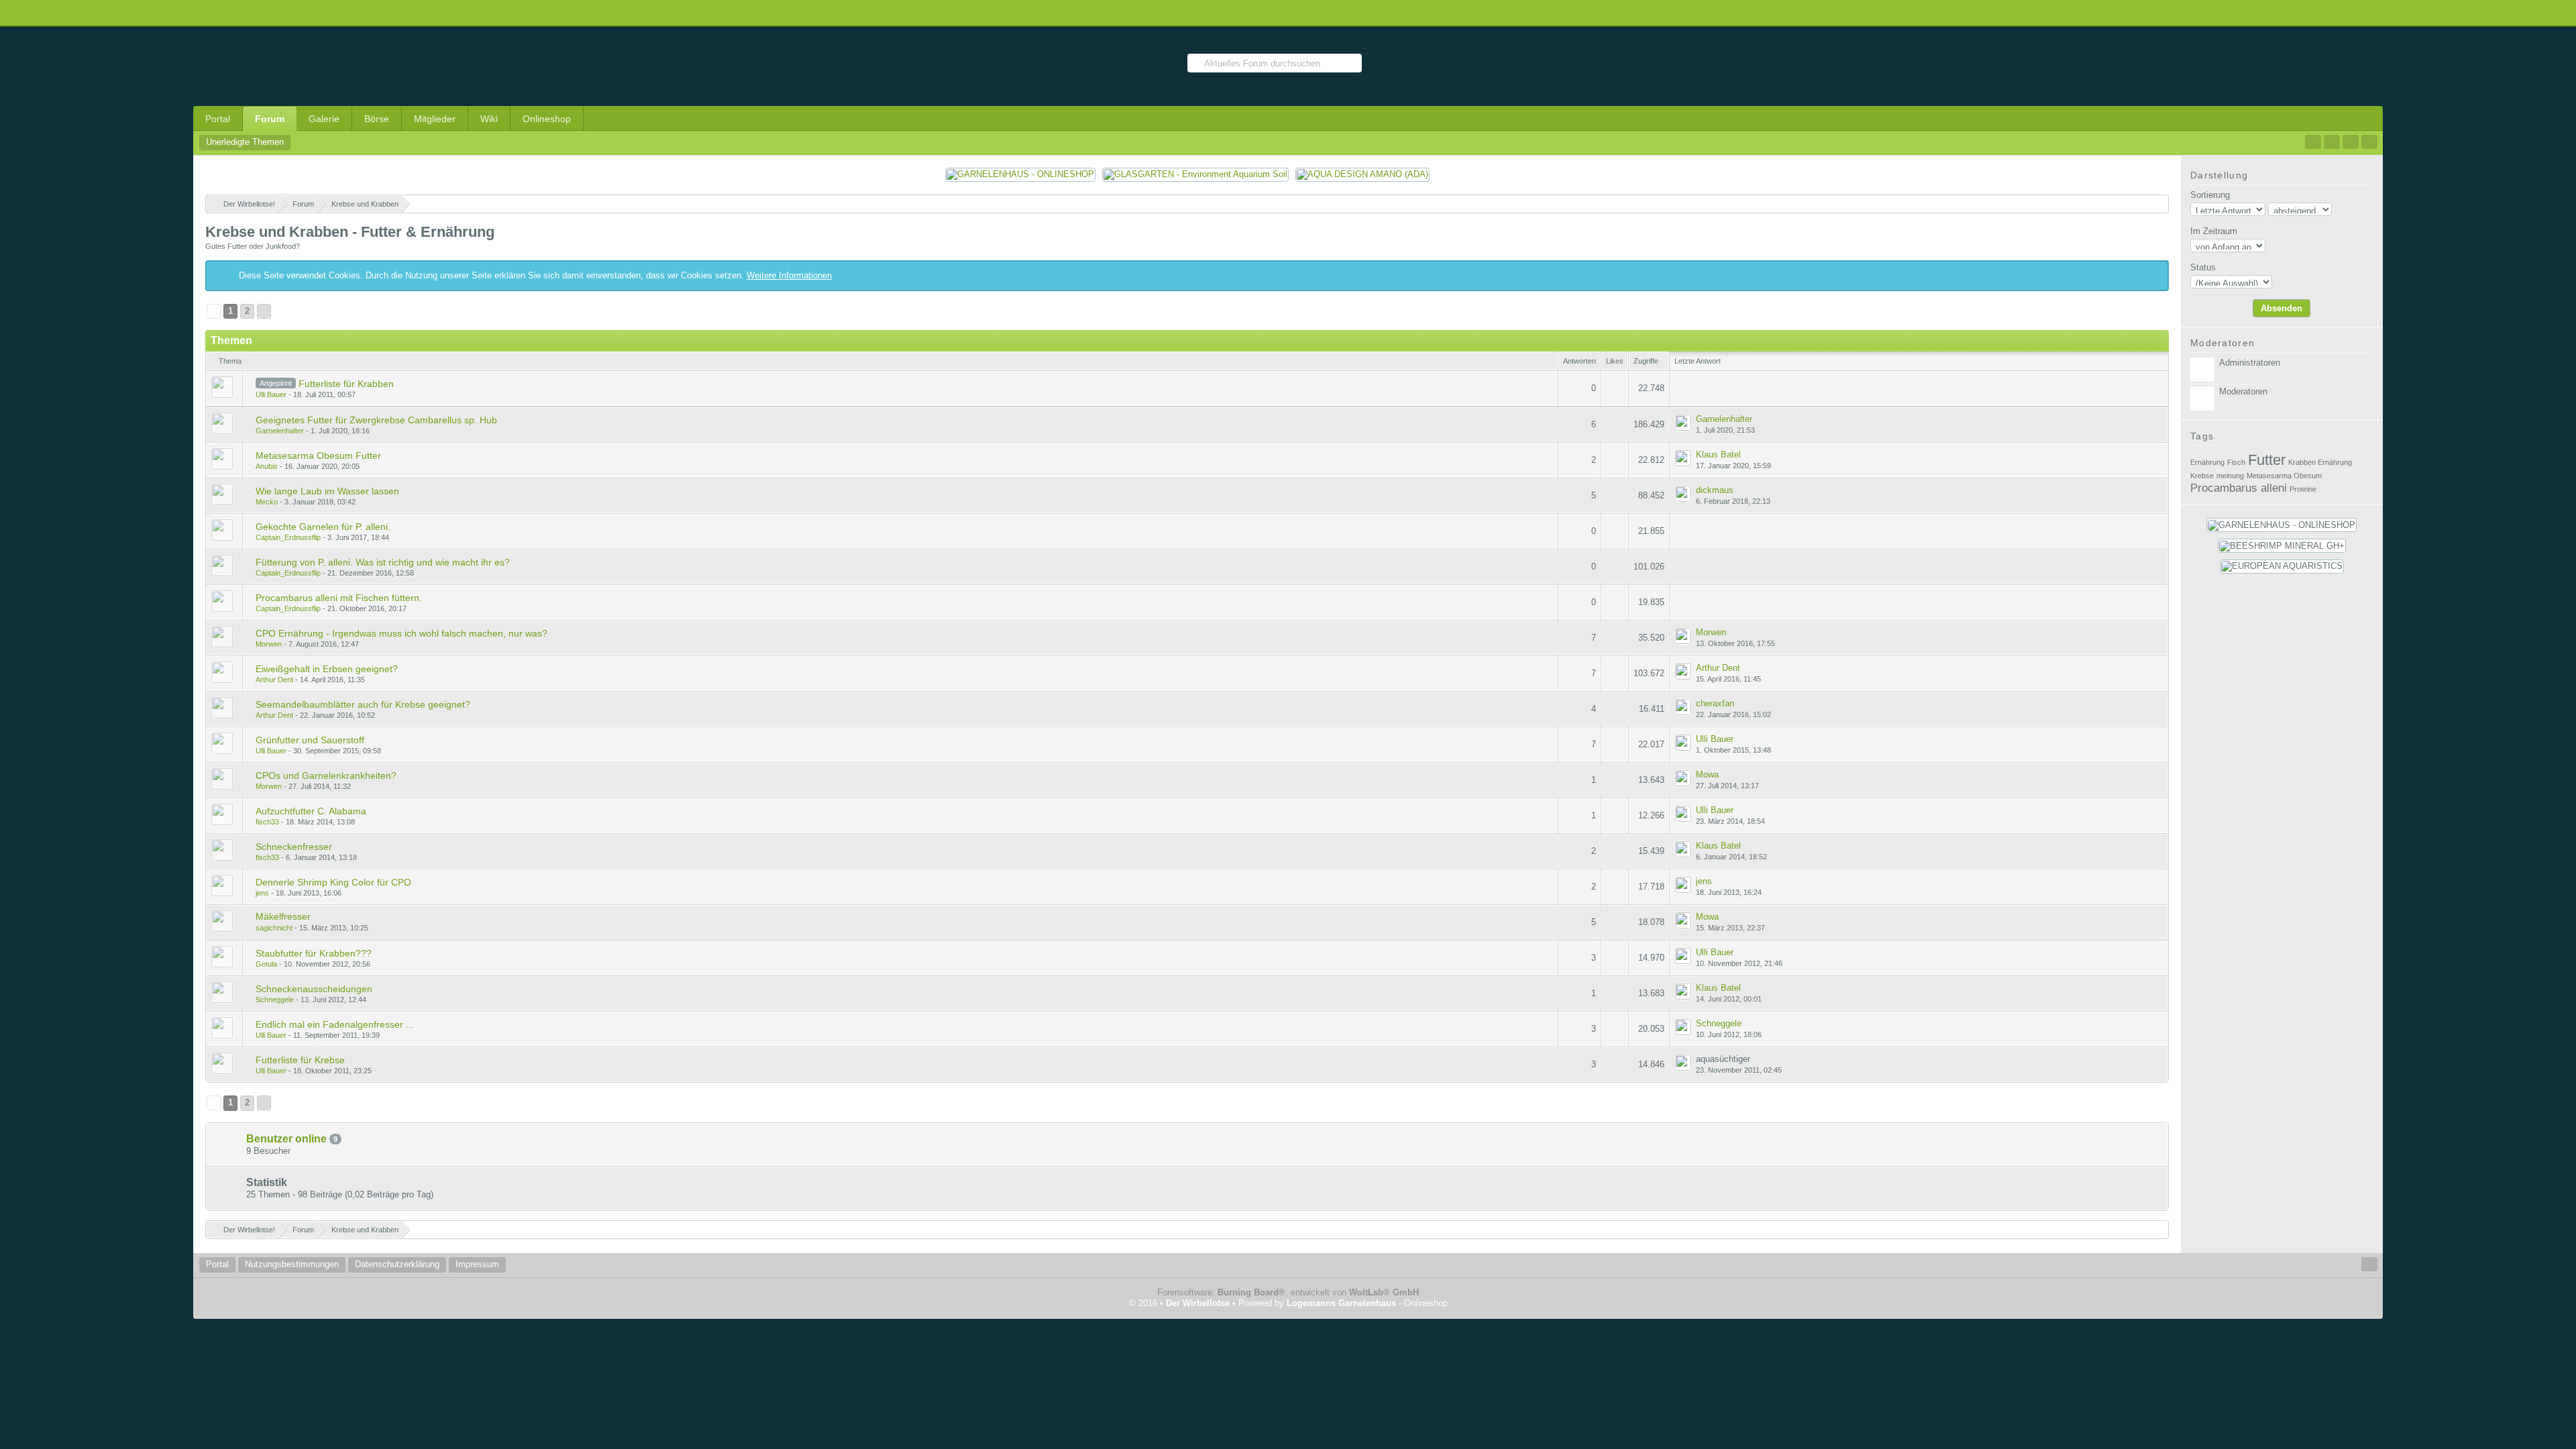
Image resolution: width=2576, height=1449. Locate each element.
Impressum (477, 1264)
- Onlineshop (1367, 1303)
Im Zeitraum (2214, 231)
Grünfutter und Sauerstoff (310, 740)
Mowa (1707, 774)
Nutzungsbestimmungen (292, 1264)
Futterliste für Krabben (346, 384)
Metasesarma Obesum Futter (318, 455)
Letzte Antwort (1698, 361)
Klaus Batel (1718, 454)
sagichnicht (274, 928)
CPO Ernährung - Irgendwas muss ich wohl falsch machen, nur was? (401, 633)
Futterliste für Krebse (300, 1060)
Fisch (2236, 462)
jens (262, 893)
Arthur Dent (274, 680)
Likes (1615, 361)
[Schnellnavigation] (2351, 142)
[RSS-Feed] (2332, 142)
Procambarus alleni (2239, 488)
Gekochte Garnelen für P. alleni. (323, 527)
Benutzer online (286, 1139)
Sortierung (2210, 195)
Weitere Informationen (789, 275)
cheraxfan (1715, 703)
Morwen (269, 644)
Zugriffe (1646, 361)
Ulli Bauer (271, 394)
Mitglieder (435, 119)
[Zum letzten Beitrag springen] (1683, 423)
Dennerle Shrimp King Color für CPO (333, 882)
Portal (218, 119)
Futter (2267, 460)
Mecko (267, 502)
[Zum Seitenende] (2369, 142)
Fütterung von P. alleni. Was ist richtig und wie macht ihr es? (383, 562)
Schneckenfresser (294, 847)
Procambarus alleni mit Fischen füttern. (339, 598)
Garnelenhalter (280, 431)
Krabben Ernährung (2320, 462)
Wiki (489, 119)
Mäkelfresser (283, 916)
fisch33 (267, 822)
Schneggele (275, 1000)
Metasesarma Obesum (2284, 476)
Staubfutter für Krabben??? (314, 953)
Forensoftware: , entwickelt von (1288, 1292)
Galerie (324, 119)
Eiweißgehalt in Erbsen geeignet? (327, 669)
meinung (2230, 476)
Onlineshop (547, 119)
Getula (266, 964)
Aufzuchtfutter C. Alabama (311, 811)
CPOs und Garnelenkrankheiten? (326, 775)
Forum (270, 119)
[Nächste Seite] (264, 311)
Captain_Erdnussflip (288, 537)
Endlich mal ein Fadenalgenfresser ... (335, 1024)
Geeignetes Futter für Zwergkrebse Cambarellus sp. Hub (376, 420)
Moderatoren (2243, 391)
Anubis (267, 466)
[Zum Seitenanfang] (2369, 1264)
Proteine (2303, 489)
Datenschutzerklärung (397, 1264)
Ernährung (2207, 462)
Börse (377, 119)
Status (2203, 267)
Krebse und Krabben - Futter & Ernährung (350, 232)
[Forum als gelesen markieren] (2313, 142)
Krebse (2202, 476)
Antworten (1579, 361)
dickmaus (1715, 490)
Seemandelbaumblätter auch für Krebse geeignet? (363, 704)
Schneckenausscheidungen (314, 989)
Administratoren (2250, 363)
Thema (230, 361)
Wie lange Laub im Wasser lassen (327, 491)
